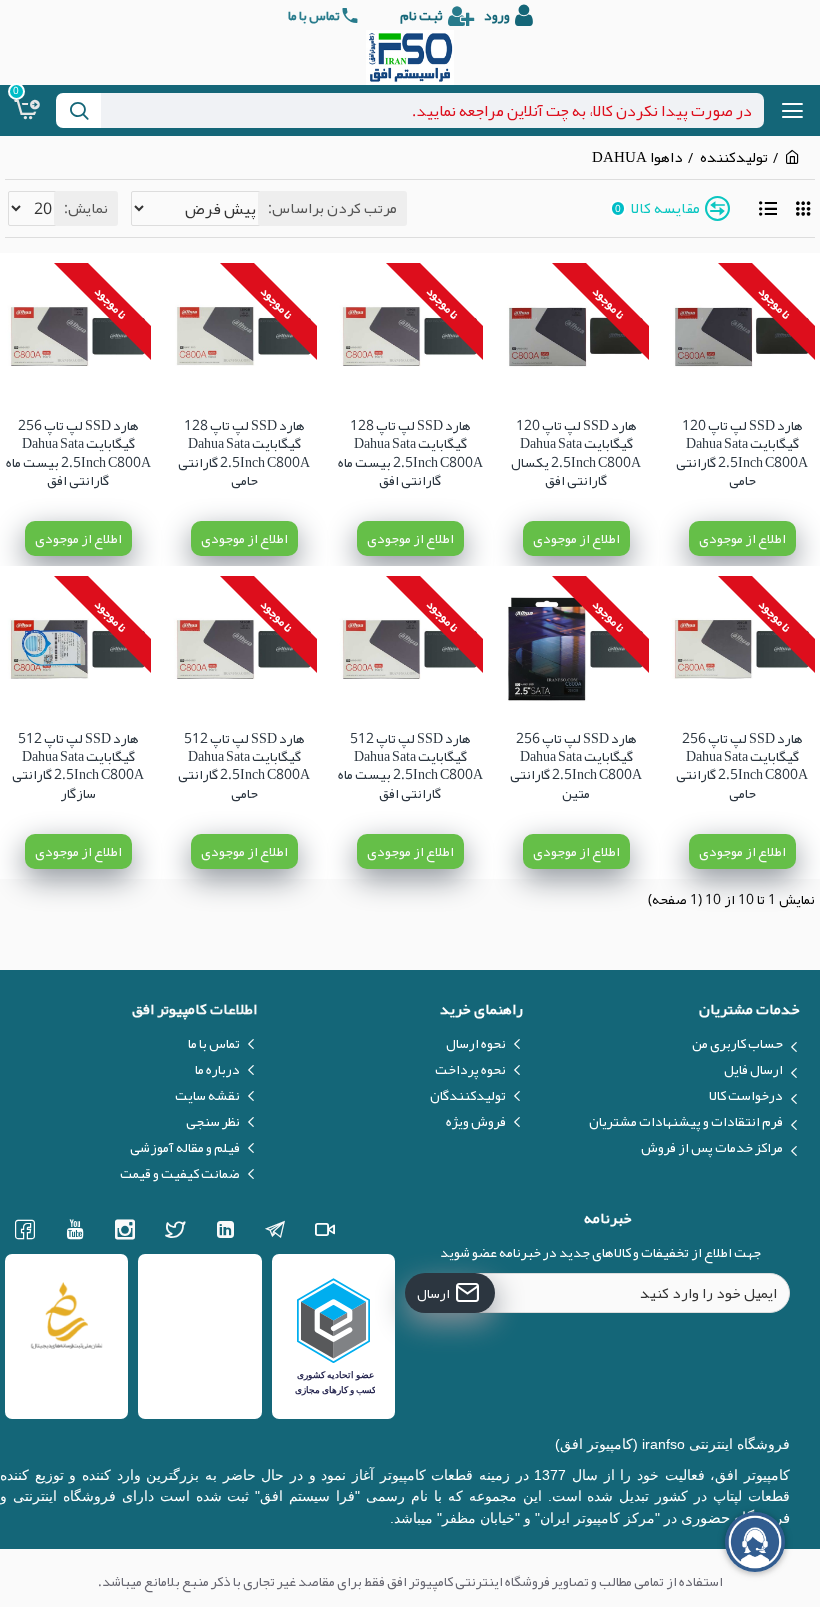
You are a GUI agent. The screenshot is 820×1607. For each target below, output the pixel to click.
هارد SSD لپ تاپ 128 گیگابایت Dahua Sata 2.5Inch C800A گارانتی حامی (244, 452)
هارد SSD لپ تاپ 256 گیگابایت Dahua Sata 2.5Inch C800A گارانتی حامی (742, 765)
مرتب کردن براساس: (332, 208)
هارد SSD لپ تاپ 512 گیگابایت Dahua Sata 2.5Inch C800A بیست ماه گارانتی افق (410, 765)
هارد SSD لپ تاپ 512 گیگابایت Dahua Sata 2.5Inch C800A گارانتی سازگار (78, 765)
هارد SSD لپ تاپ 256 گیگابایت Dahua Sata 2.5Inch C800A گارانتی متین (576, 765)
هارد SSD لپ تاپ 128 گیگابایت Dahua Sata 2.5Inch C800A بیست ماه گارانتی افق (410, 452)
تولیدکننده (734, 157)
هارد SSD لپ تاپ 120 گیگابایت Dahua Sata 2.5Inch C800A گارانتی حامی (742, 452)
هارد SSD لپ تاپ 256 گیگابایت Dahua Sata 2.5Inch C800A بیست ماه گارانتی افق (78, 452)
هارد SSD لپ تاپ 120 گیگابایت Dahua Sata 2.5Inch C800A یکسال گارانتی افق (576, 452)
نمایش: (86, 208)
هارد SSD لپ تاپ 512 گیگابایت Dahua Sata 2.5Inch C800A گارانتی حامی (244, 765)
